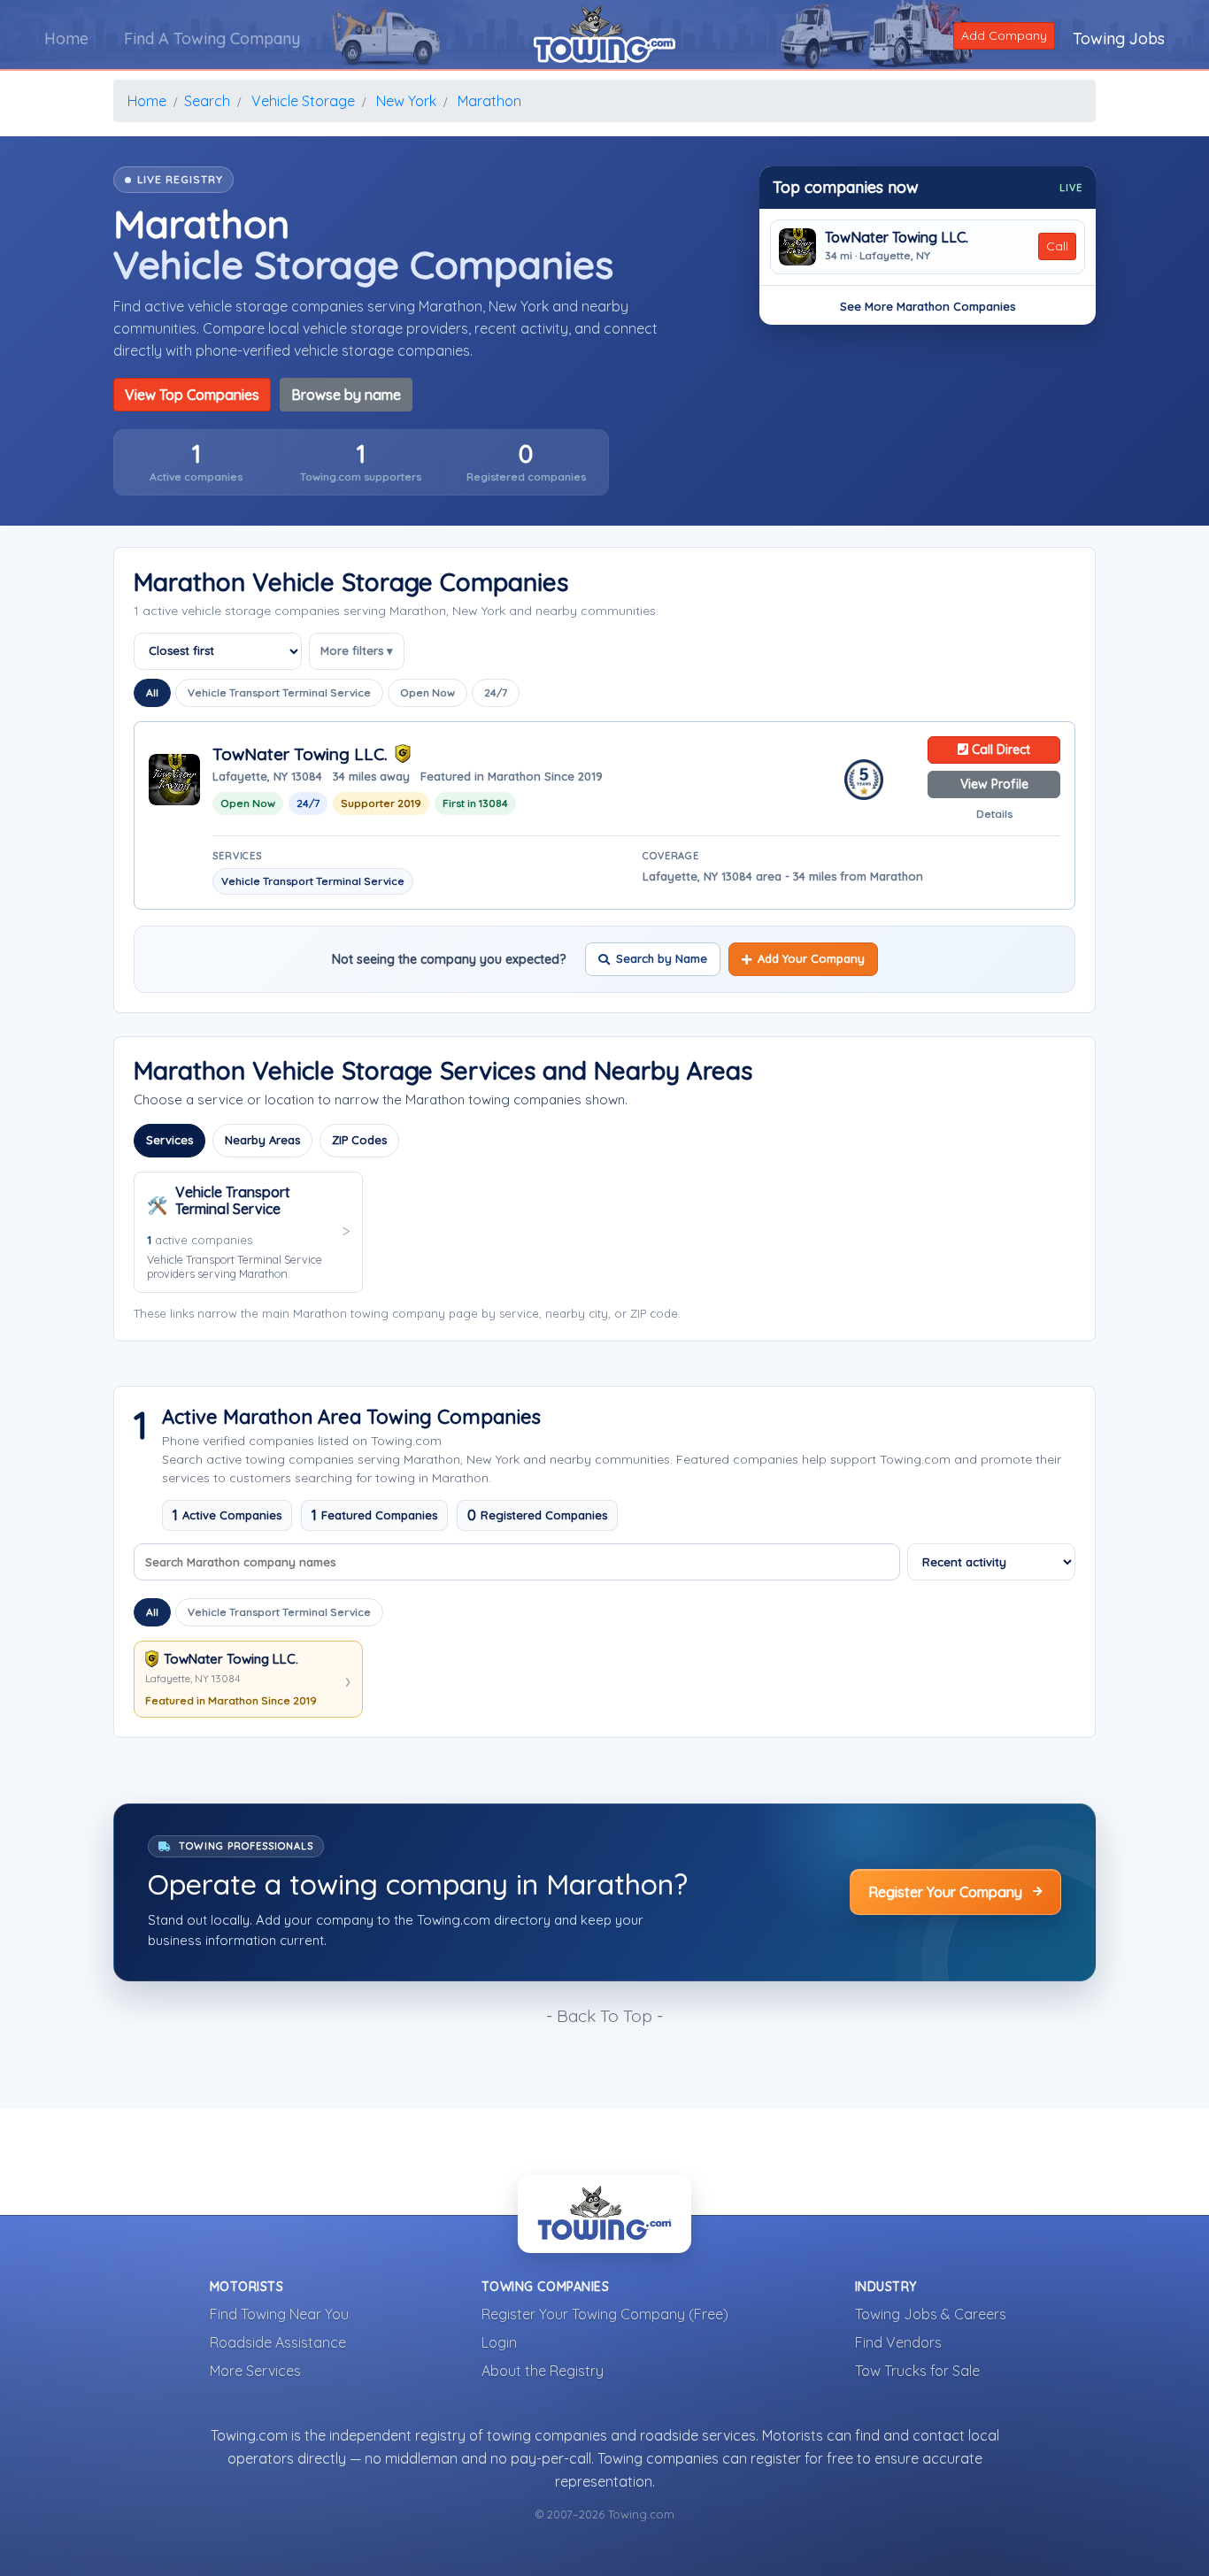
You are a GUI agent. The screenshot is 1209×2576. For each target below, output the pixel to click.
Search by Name (662, 958)
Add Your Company (811, 958)
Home (66, 38)
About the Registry (543, 2371)
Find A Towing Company (212, 38)
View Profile (994, 784)
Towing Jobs (1119, 38)
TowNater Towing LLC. (897, 238)
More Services (255, 2371)
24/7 (496, 692)
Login (499, 2342)
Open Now (427, 692)
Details (994, 814)
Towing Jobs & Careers (931, 2314)
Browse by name (346, 395)
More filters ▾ (357, 650)
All (152, 692)
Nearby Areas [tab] (262, 1140)
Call (1057, 246)
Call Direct (999, 750)
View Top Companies (192, 395)
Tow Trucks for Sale (917, 2371)
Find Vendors (898, 2342)
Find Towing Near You (279, 2314)
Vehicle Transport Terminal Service (279, 692)
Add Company (1004, 35)
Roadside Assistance (278, 2342)
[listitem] (196, 462)
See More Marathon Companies (928, 306)
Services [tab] (169, 1140)
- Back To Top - (604, 2016)
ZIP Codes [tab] (359, 1140)
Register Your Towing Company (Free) (605, 2314)
